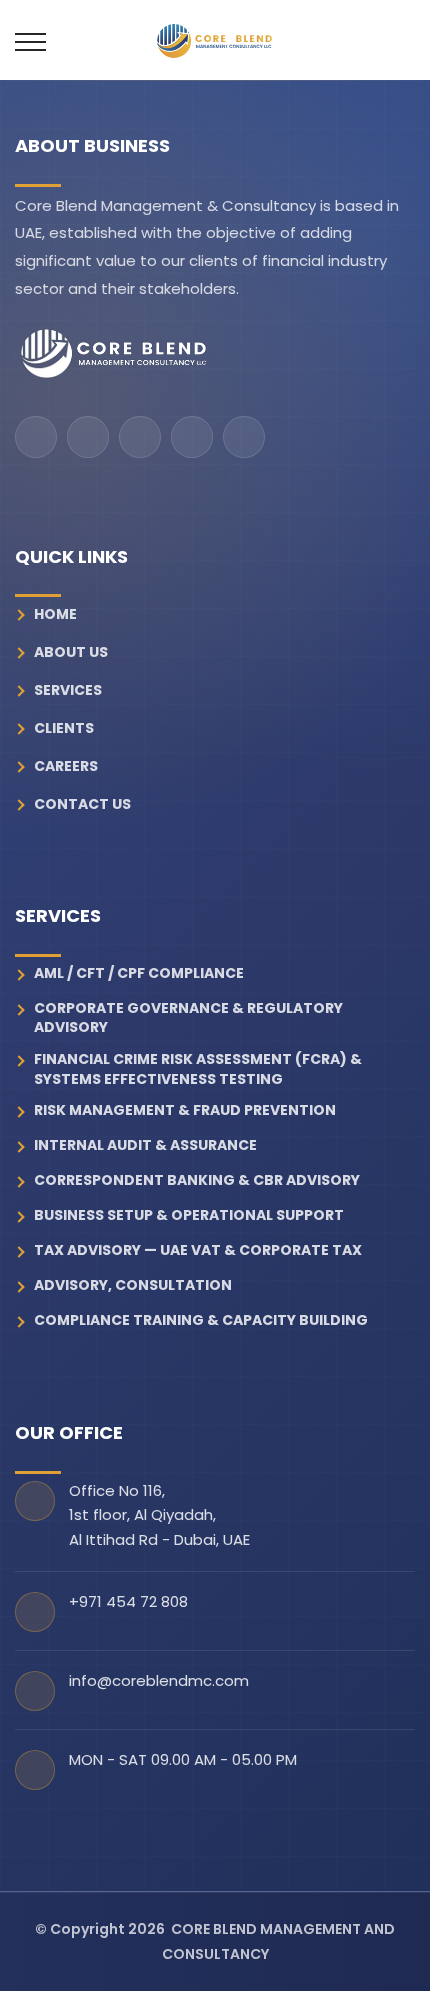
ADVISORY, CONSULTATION (133, 1285)
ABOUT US (71, 652)
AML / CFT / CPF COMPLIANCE (139, 973)
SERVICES (68, 690)
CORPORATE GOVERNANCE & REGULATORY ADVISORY (188, 1018)
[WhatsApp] (140, 437)
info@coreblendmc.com (159, 1680)
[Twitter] (244, 437)
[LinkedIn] (192, 437)
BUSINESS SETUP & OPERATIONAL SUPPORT (189, 1215)
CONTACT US (82, 804)
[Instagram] (88, 437)
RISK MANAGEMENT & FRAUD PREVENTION (185, 1110)
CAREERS (66, 766)
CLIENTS (64, 728)
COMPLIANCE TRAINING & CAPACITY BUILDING (201, 1320)
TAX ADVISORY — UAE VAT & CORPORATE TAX (198, 1250)
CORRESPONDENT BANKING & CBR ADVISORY (197, 1180)
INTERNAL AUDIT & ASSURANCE (145, 1145)
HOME (55, 614)
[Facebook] (36, 437)
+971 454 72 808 (128, 1601)
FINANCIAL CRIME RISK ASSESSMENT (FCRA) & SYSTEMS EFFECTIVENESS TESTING (198, 1069)
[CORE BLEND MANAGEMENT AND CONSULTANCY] (114, 354)
